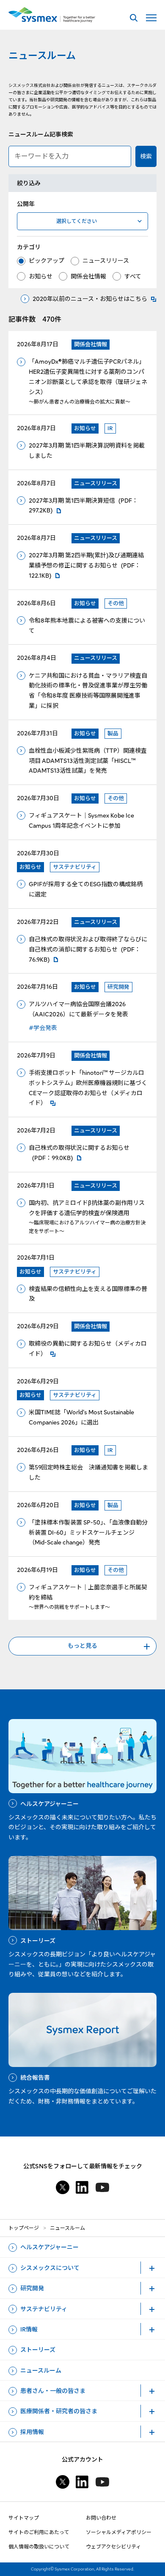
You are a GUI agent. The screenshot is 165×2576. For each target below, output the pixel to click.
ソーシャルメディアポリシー (119, 2532)
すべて (133, 276)
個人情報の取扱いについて (39, 2547)
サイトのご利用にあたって (39, 2532)
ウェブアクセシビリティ (113, 2547)
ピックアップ (47, 261)
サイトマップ (24, 2518)
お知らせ (41, 276)
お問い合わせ (101, 2518)
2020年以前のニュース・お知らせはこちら (90, 299)
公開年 (26, 204)
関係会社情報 (88, 276)
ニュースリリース (106, 261)
